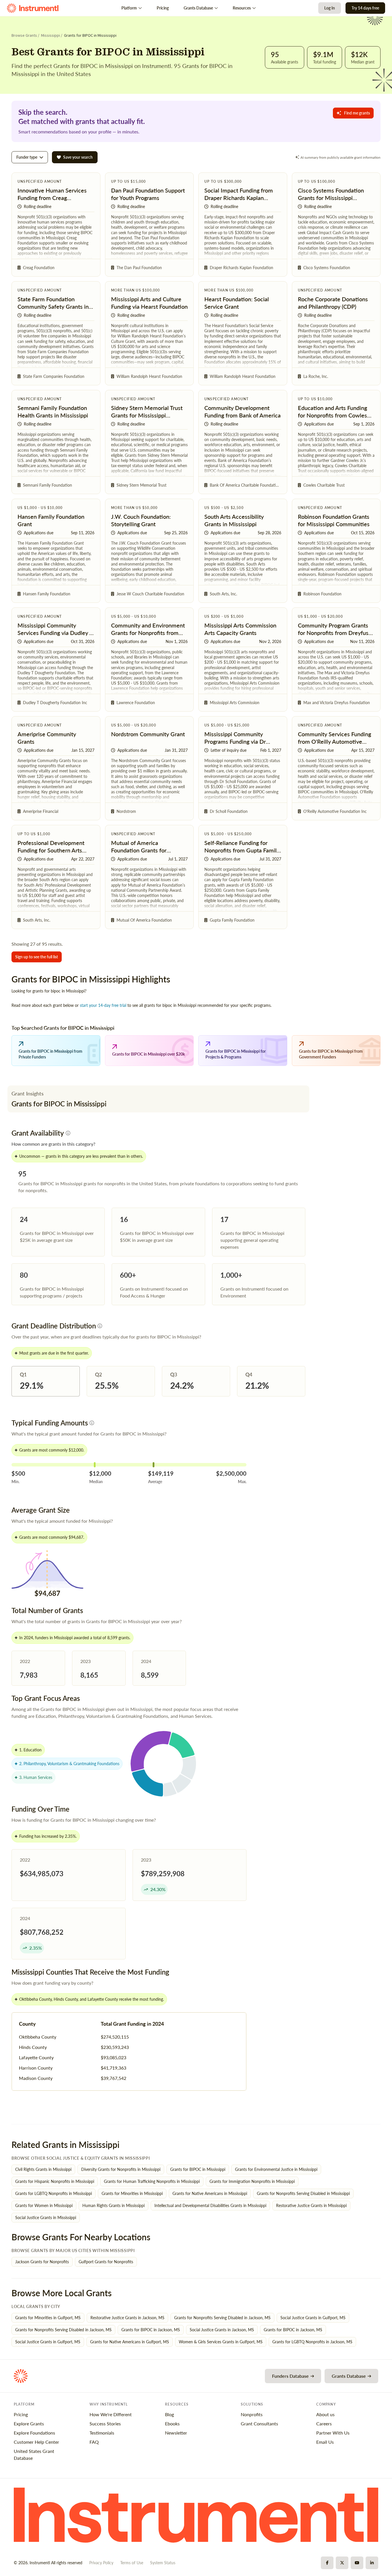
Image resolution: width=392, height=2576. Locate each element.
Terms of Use (132, 2563)
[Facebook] (327, 2563)
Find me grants (357, 113)
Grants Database (198, 8)
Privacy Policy (101, 2563)
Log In (330, 8)
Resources (242, 8)
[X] (342, 2563)
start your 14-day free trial (103, 1005)
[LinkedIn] (372, 2563)
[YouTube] (357, 2563)
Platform (129, 8)
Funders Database (290, 2376)
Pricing (163, 8)
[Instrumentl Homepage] (33, 8)
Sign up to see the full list (37, 957)
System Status (163, 2563)
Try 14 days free (365, 8)
